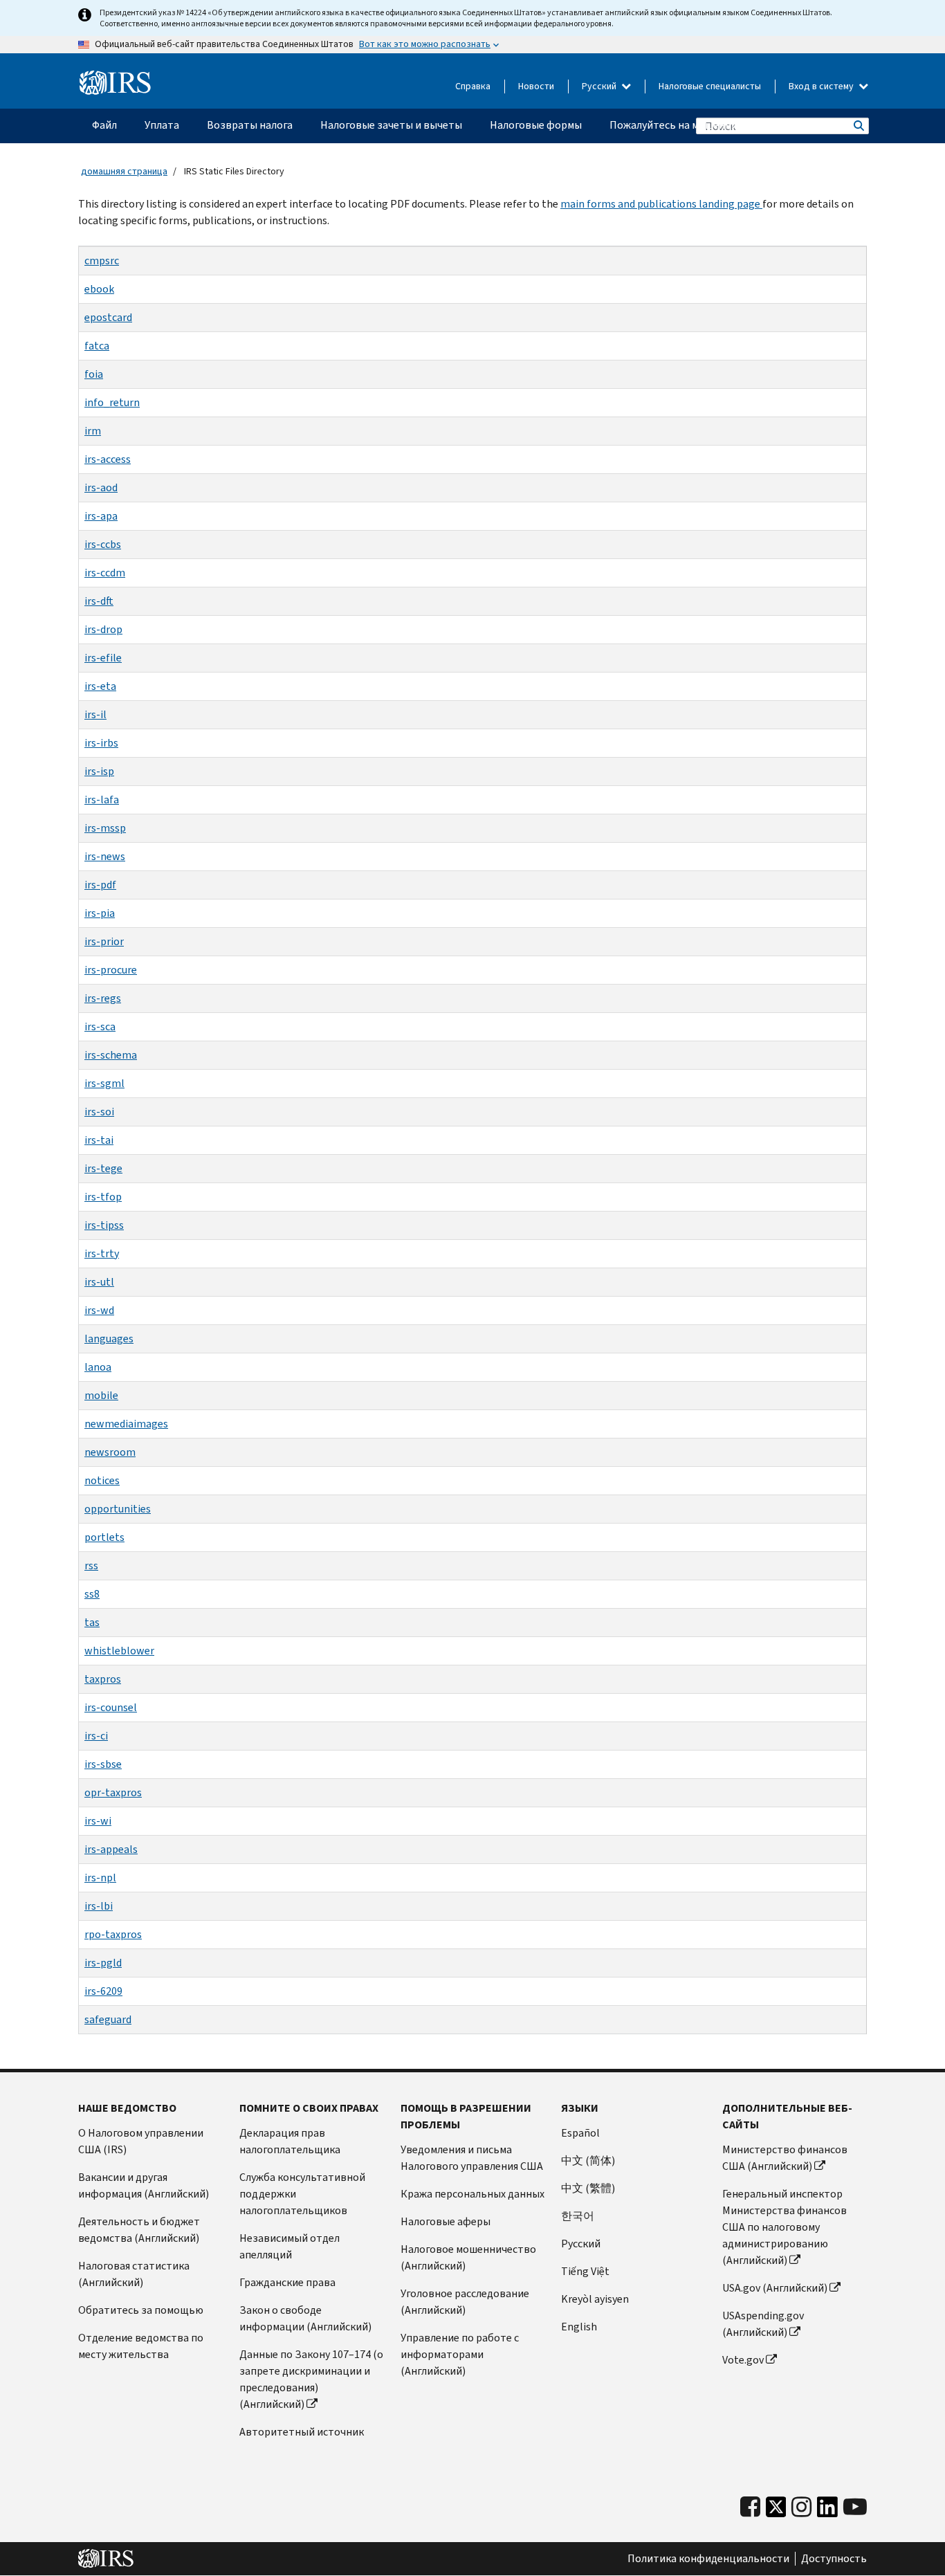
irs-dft (99, 601)
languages (109, 1339)
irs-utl (99, 1282)
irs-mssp (105, 828)
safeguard (108, 2019)
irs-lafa (102, 800)
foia (94, 374)
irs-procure (111, 970)
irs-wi (98, 1821)
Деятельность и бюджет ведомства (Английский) (139, 2230)
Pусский (581, 2244)
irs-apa (101, 516)
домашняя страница (124, 171)
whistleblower (119, 1651)
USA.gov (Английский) (775, 2288)
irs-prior (104, 941)
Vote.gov (743, 2360)
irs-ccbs (103, 544)
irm (93, 431)
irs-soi (99, 1112)
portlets (104, 1537)
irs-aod (101, 487)
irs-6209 (103, 1991)
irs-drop (103, 629)
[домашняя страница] (115, 83)
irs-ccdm (105, 573)
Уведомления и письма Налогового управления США (472, 2158)
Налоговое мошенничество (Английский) (468, 2257)
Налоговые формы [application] (536, 125)
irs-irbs (101, 743)
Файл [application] (104, 125)
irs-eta (100, 686)
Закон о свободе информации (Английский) (305, 2318)
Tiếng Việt (585, 2271)
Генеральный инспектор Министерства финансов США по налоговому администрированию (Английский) (785, 2227)
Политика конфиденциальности (708, 2559)
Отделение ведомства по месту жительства (141, 2346)
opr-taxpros (113, 1792)
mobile (101, 1395)
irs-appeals (111, 1849)
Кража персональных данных (472, 2194)
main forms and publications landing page (661, 204)
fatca (97, 346)
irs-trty (102, 1253)
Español (580, 2133)
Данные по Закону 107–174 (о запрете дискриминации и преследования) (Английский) (311, 2379)
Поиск (858, 126)
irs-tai (99, 1140)
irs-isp (99, 771)
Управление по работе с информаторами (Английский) (460, 2354)
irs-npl (100, 1878)
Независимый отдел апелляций (290, 2246)
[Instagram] (801, 2507)
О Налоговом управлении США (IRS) (141, 2141)
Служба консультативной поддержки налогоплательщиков (302, 2194)
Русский (600, 86)
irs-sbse (103, 1764)
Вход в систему (822, 86)
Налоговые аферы (446, 2221)
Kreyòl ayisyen (595, 2299)
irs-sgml (104, 1083)
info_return (112, 402)
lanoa (98, 1367)
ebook (99, 289)
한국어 (578, 2216)
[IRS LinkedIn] (827, 2511)
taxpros (103, 1679)
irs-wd (99, 1310)
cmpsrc (102, 261)
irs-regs (103, 998)
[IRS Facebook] (750, 2507)
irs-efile (103, 658)
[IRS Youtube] (855, 2507)
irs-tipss (104, 1225)
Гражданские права (287, 2282)
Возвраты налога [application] (250, 125)
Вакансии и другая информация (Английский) (144, 2185)
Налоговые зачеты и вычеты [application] (391, 125)
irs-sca (100, 1026)
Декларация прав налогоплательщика (290, 2141)
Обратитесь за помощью (141, 2310)
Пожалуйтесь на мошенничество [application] (691, 125)
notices (102, 1480)
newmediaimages (126, 1424)
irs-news (105, 856)
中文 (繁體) (588, 2188)
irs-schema (111, 1055)
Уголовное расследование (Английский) (465, 2302)
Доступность (834, 2559)
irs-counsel (111, 1707)
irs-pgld (103, 1963)
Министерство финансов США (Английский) (785, 2158)
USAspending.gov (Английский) (763, 2324)
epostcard (108, 317)
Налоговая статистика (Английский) (134, 2274)
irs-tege (103, 1168)
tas (92, 1622)
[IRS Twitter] (776, 2511)
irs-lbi (99, 1906)
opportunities (118, 1509)
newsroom (110, 1452)
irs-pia (100, 913)
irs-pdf (100, 885)
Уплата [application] (162, 125)
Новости (536, 86)
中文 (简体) (588, 2161)
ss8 (92, 1594)
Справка (473, 86)
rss (91, 1565)
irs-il (95, 714)
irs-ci (96, 1736)
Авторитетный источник (302, 2432)
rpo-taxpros (113, 1934)
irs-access (108, 459)
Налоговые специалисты (710, 86)
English (579, 2327)
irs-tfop (103, 1197)
